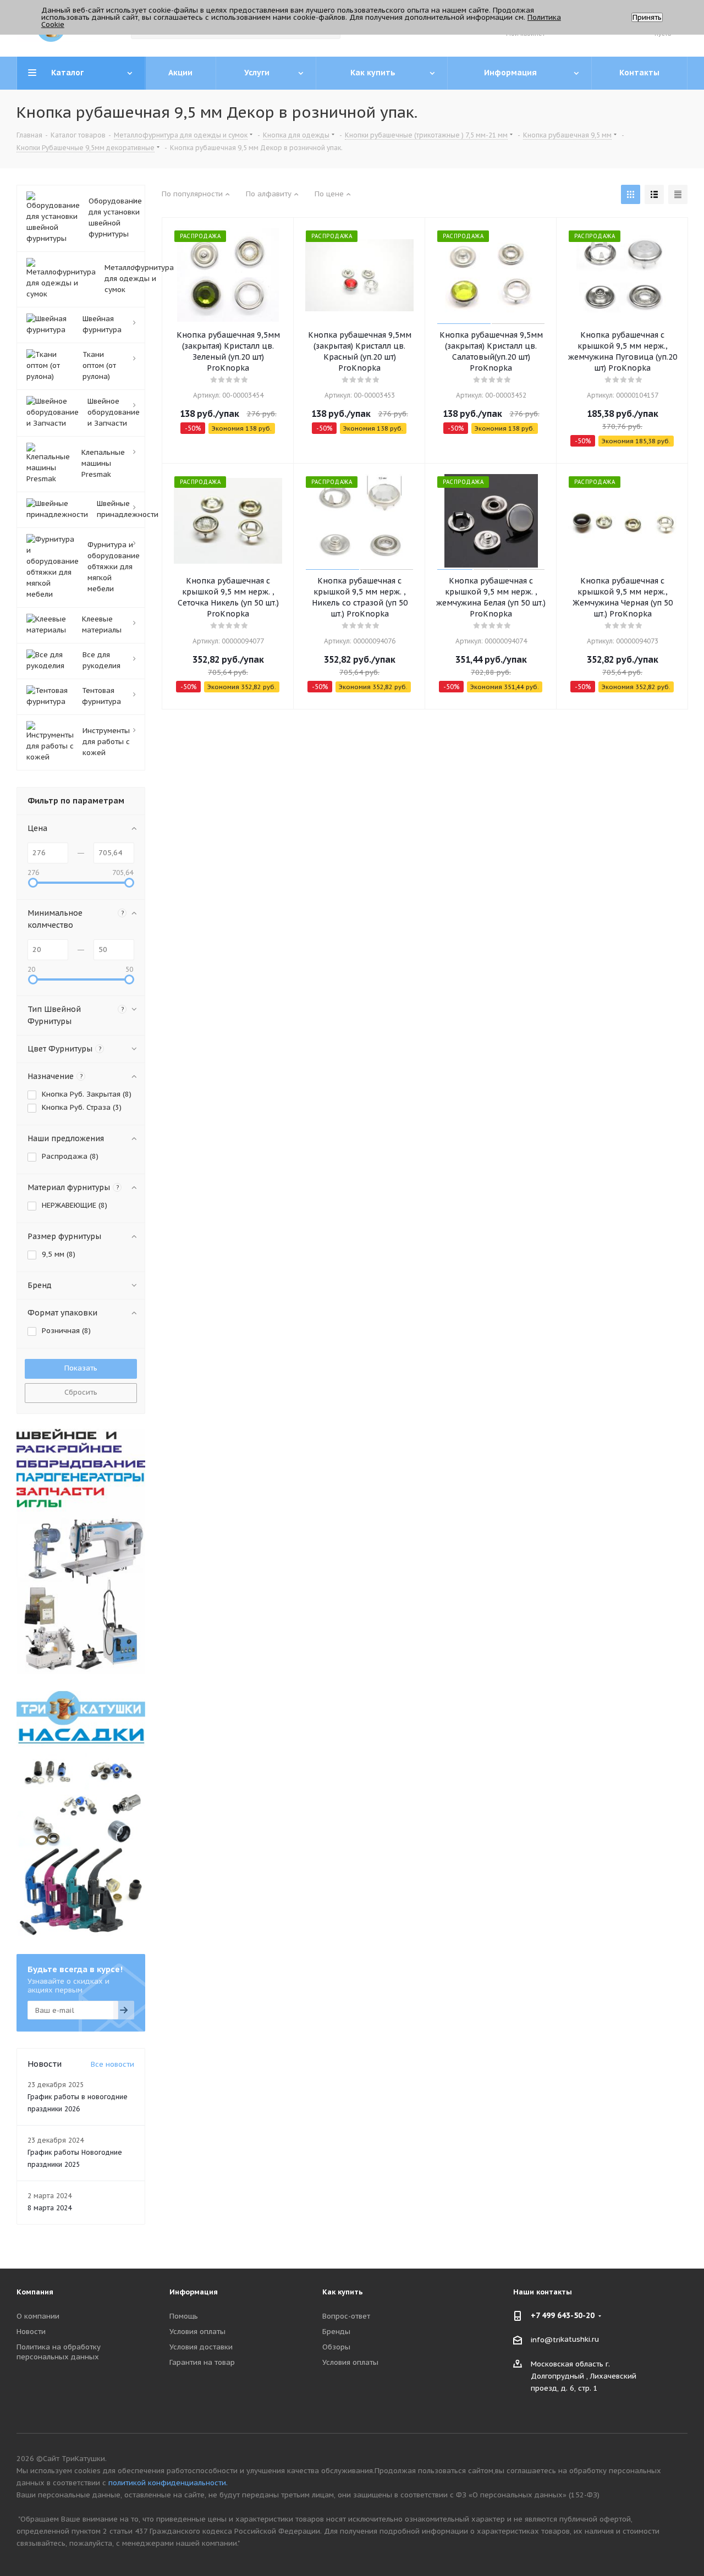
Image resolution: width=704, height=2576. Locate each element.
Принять (647, 17)
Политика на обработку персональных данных (59, 2352)
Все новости (112, 2064)
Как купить (343, 2292)
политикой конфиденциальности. (168, 2483)
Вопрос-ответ (346, 2316)
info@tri (546, 2340)
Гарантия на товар (202, 2362)
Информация (194, 2292)
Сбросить (81, 1392)
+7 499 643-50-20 (563, 2315)
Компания (35, 2292)
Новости (31, 2332)
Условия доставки (201, 2347)
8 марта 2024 (50, 2208)
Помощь (184, 2316)
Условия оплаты (197, 2332)
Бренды (336, 2332)
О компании (38, 2316)
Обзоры (336, 2347)
